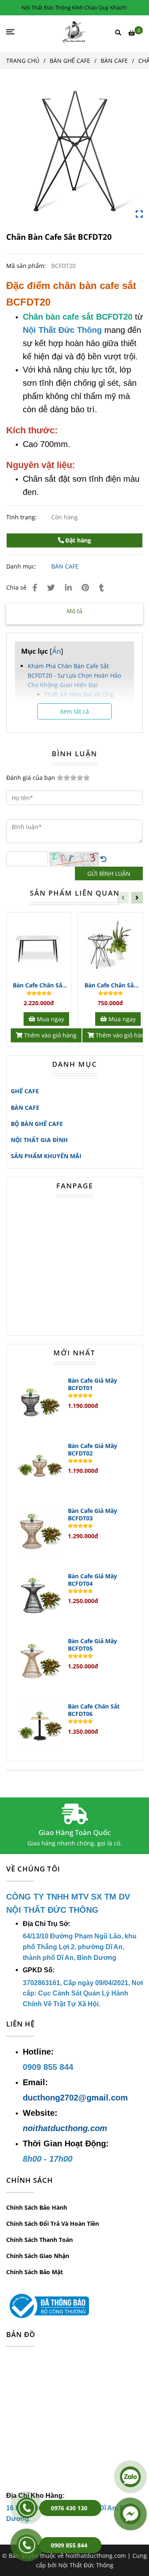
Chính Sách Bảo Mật (35, 2272)
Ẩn (56, 651)
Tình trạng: (22, 517)
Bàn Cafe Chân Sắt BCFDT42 (39, 986)
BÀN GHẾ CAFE (70, 61)
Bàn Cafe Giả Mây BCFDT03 (93, 1515)
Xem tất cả (74, 711)
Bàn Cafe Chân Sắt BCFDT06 (94, 1710)
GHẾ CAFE (25, 1091)
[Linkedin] (68, 587)
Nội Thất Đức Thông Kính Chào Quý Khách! (74, 7)
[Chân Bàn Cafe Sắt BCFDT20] (75, 32)
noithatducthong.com (65, 2128)
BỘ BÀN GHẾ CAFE (37, 1124)
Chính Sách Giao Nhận (38, 2256)
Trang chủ (23, 61)
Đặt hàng (77, 540)
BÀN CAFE (114, 61)
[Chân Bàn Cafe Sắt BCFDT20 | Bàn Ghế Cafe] (74, 150)
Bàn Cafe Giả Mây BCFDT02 (93, 1450)
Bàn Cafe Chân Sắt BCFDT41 (110, 986)
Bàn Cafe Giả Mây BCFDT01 (93, 1384)
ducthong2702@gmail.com (75, 2098)
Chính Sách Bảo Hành (37, 2207)
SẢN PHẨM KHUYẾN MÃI (46, 1156)
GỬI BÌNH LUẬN (109, 873)
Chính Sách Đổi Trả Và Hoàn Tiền (53, 2224)
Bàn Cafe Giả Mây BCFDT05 (93, 1645)
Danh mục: (22, 566)
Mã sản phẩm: (27, 266)
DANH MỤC (75, 1064)
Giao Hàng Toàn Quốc (74, 1832)
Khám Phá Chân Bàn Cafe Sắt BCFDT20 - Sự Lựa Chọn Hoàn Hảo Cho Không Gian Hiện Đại (74, 675)
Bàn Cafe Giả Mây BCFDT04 (93, 1580)
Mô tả (74, 611)
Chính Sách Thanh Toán (40, 2240)
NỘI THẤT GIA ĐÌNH (39, 1140)
